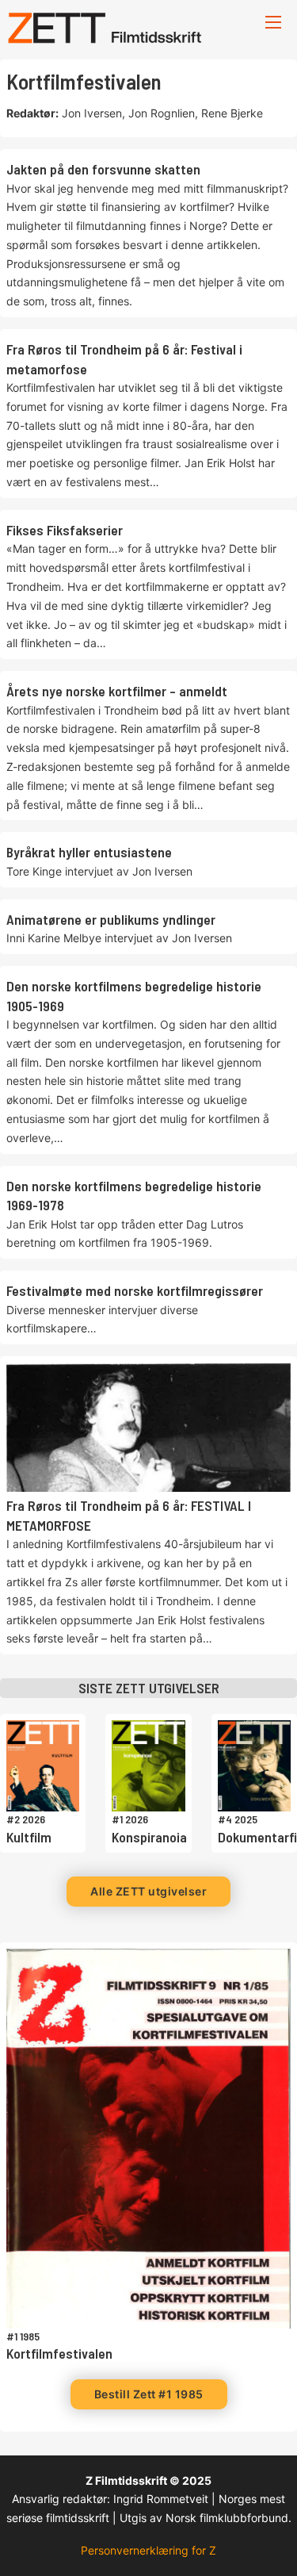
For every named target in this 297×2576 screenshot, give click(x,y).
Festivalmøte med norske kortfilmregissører (135, 1290)
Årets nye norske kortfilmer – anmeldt (117, 691)
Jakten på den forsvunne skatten (103, 169)
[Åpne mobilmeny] (273, 22)
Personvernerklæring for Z (148, 2550)
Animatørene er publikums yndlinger (111, 919)
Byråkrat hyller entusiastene (89, 852)
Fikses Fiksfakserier (65, 530)
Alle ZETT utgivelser (148, 1891)
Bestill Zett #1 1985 (149, 2394)
